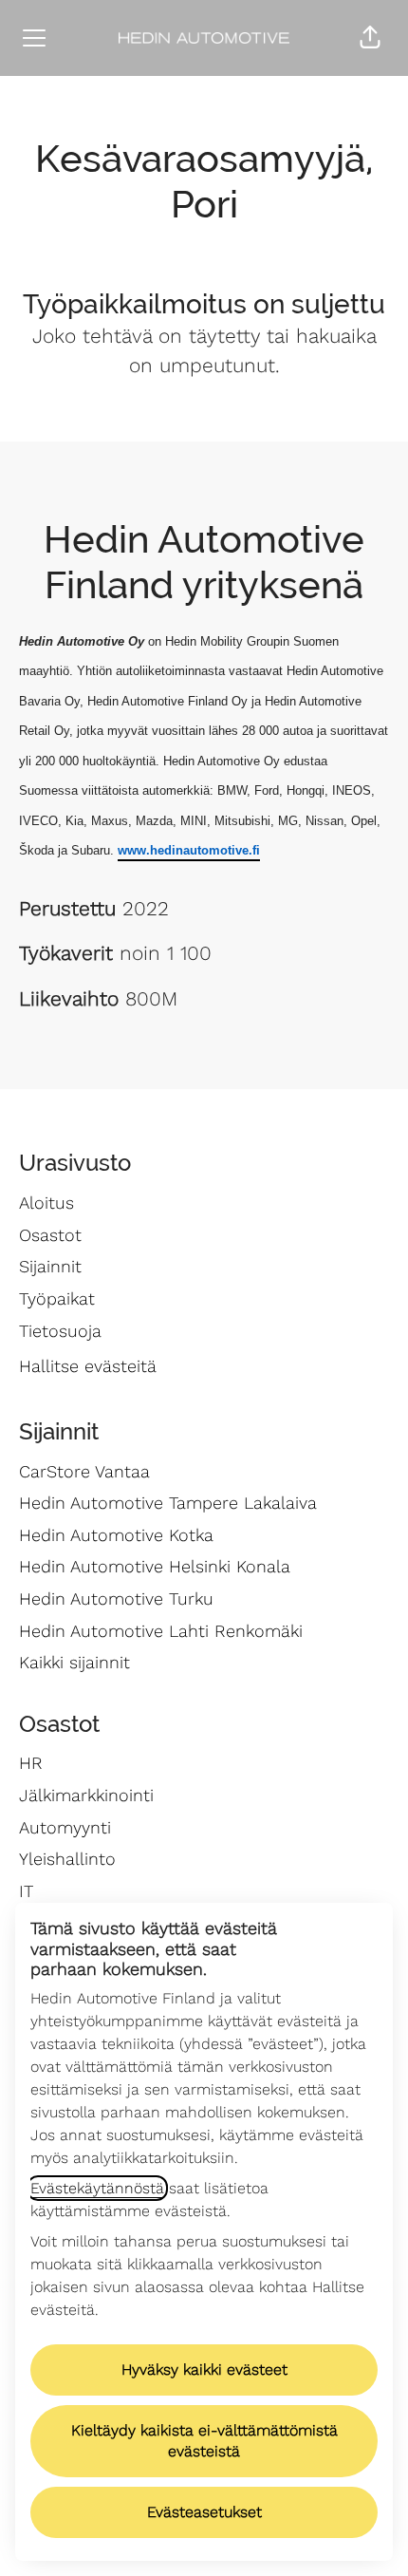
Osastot (50, 1235)
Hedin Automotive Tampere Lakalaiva (168, 1503)
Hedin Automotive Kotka (116, 1535)
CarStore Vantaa (84, 1471)
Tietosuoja (60, 1331)
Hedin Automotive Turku (116, 1598)
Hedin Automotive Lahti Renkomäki (161, 1631)
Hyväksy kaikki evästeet (204, 2369)
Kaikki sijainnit (74, 1662)
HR (31, 1763)
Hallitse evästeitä (88, 1366)
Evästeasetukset (204, 2512)
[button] (370, 38)
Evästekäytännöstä (97, 2188)
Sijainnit (50, 1266)
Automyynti (65, 1827)
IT (26, 1891)
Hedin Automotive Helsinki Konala (155, 1566)
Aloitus (46, 1203)
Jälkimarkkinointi (86, 1795)
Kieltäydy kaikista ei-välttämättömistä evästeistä (204, 2441)
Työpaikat (57, 1298)
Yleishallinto (67, 1859)
